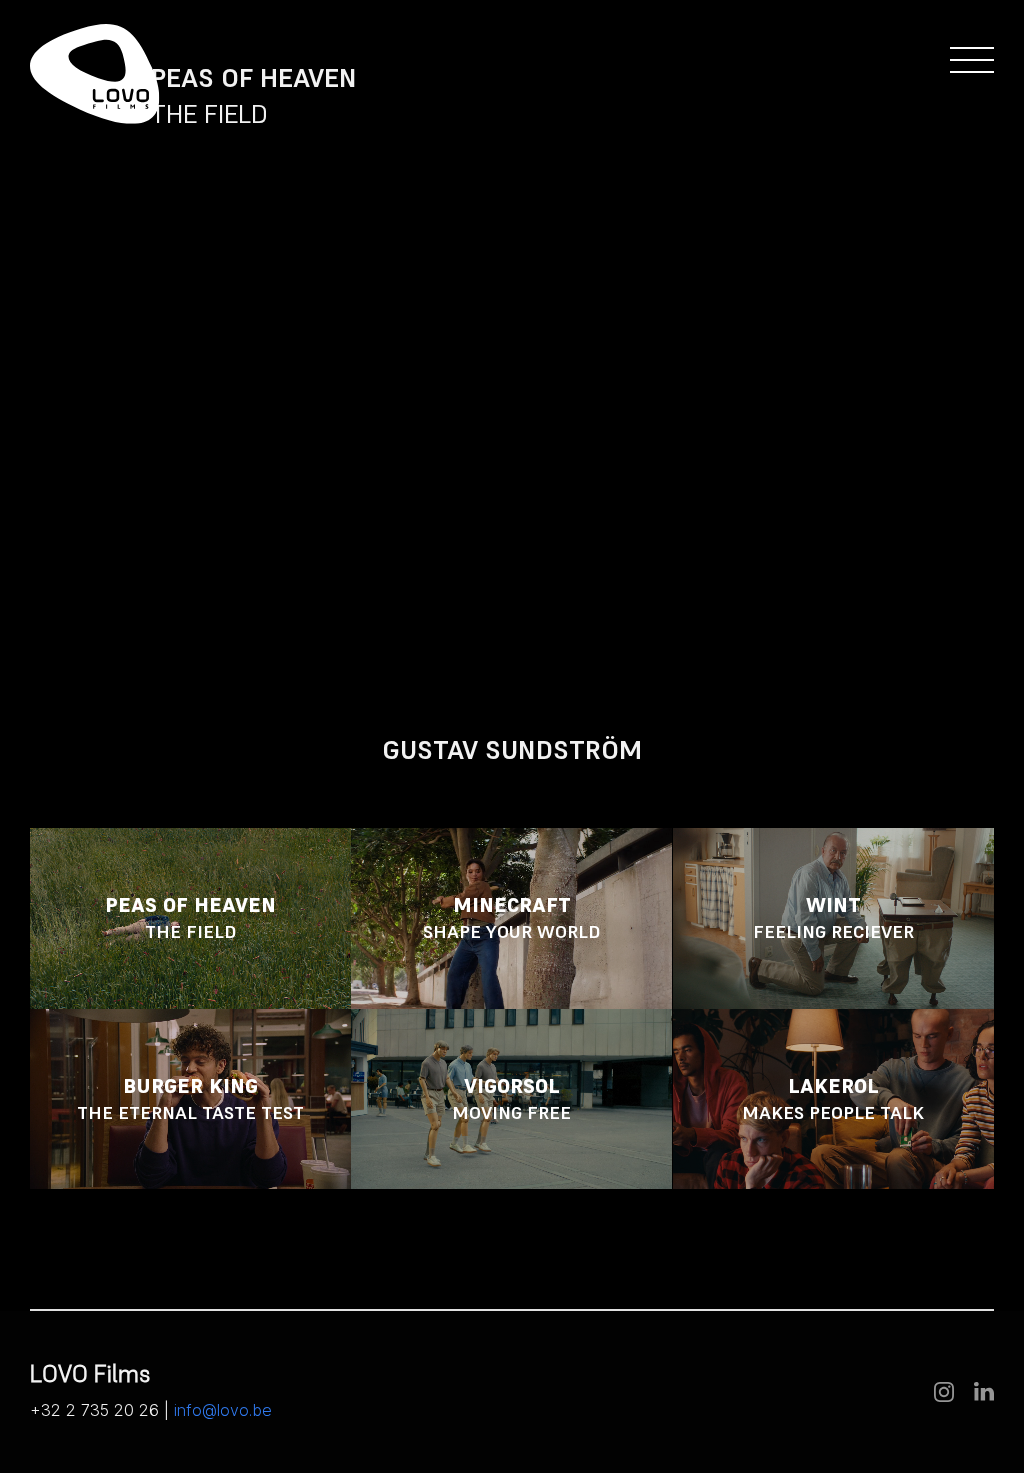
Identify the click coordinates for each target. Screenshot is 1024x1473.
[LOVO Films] (95, 74)
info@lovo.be (223, 1410)
